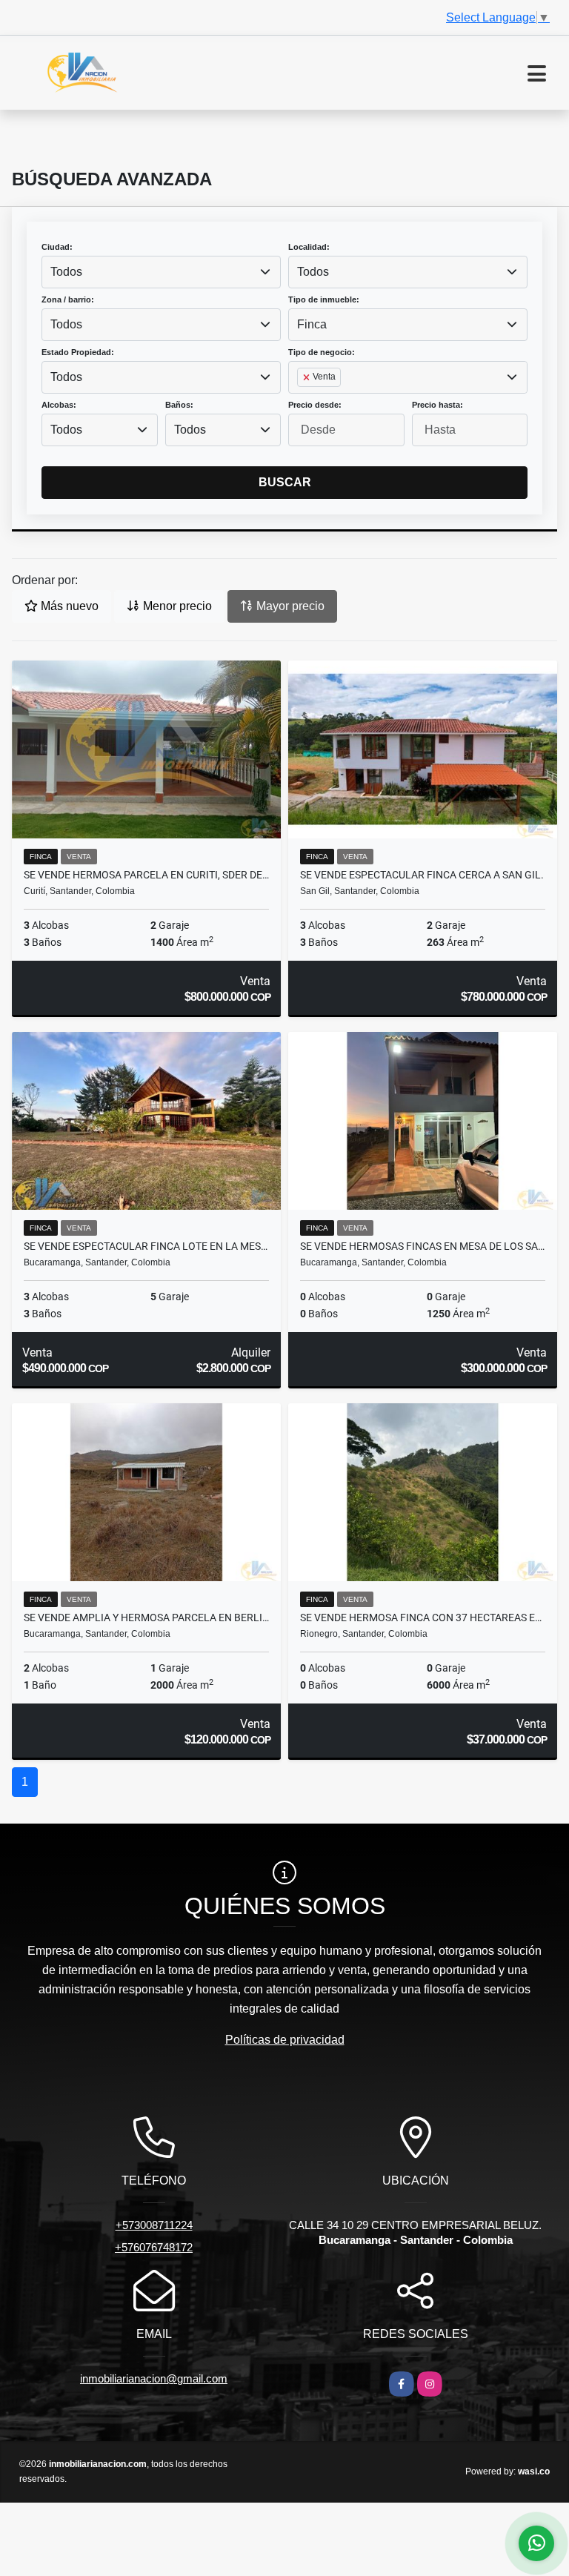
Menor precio (176, 606)
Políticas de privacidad (285, 2040)
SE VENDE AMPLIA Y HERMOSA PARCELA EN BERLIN (146, 1618)
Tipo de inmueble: (324, 299)
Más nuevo (68, 606)
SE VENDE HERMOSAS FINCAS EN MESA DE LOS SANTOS (423, 1246)
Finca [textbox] (312, 324)
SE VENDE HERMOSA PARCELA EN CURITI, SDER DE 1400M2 (146, 875)
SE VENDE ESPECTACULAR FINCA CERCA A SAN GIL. (422, 875)
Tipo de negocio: (322, 352)
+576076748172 (154, 2247)
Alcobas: (59, 405)
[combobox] (161, 272)
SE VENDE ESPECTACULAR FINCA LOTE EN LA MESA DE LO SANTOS (146, 1246)
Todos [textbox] (66, 272)
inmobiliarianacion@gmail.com (154, 2378)
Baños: (179, 405)
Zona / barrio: (68, 299)
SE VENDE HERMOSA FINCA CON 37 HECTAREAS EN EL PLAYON (423, 1618)
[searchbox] (302, 401)
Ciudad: (57, 247)
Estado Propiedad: (78, 352)
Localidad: (309, 247)
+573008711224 (154, 2225)
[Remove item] (307, 377)
